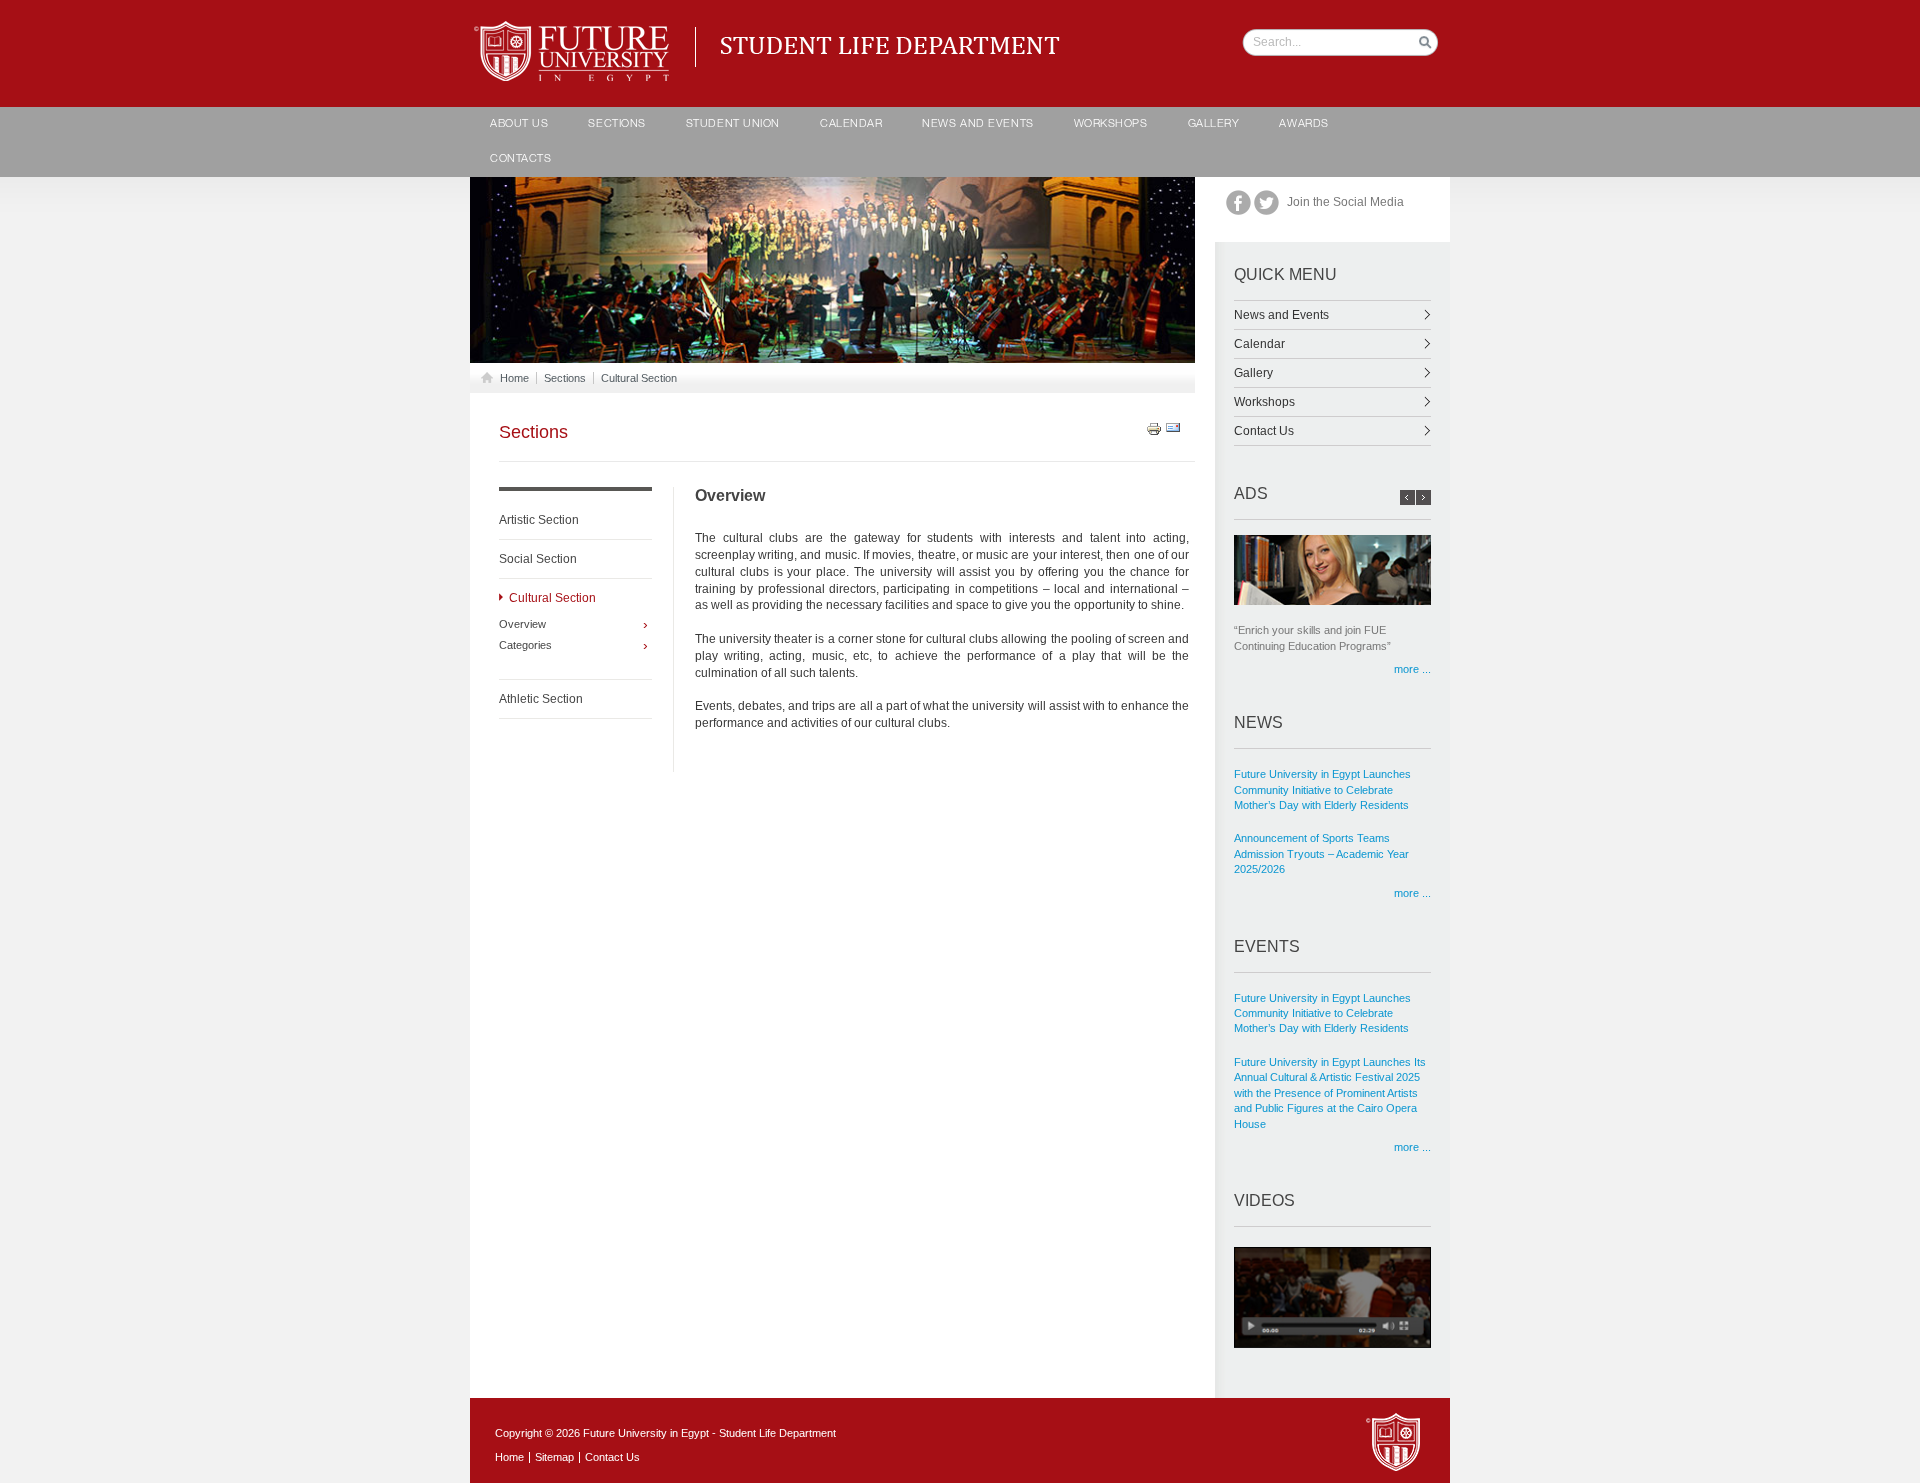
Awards (1303, 124)
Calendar (1259, 344)
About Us (519, 124)
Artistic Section (539, 520)
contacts (520, 159)
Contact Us (1264, 431)
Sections (616, 124)
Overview (522, 624)
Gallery (1214, 124)
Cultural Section (639, 378)
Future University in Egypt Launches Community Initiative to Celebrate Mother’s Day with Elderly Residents (1322, 789)
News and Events (977, 124)
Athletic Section (541, 699)
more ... (1412, 669)
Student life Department (575, 30)
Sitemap (554, 1457)
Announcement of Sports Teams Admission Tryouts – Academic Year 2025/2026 (1321, 853)
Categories (525, 645)
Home (514, 378)
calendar (851, 124)
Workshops (1111, 124)
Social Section (538, 559)
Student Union (733, 124)
